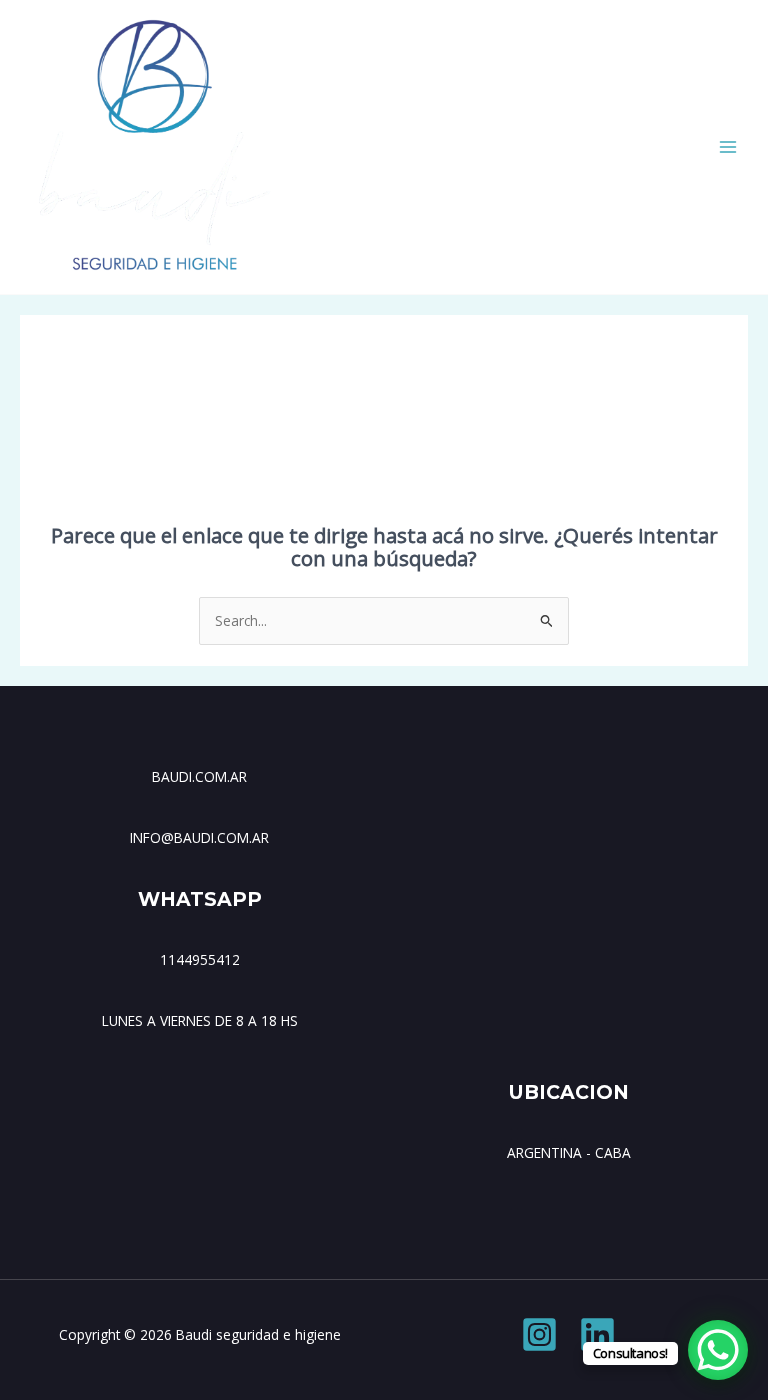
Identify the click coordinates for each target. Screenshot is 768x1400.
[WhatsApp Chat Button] (718, 1350)
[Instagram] (539, 1334)
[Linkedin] (597, 1334)
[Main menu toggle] (728, 147)
